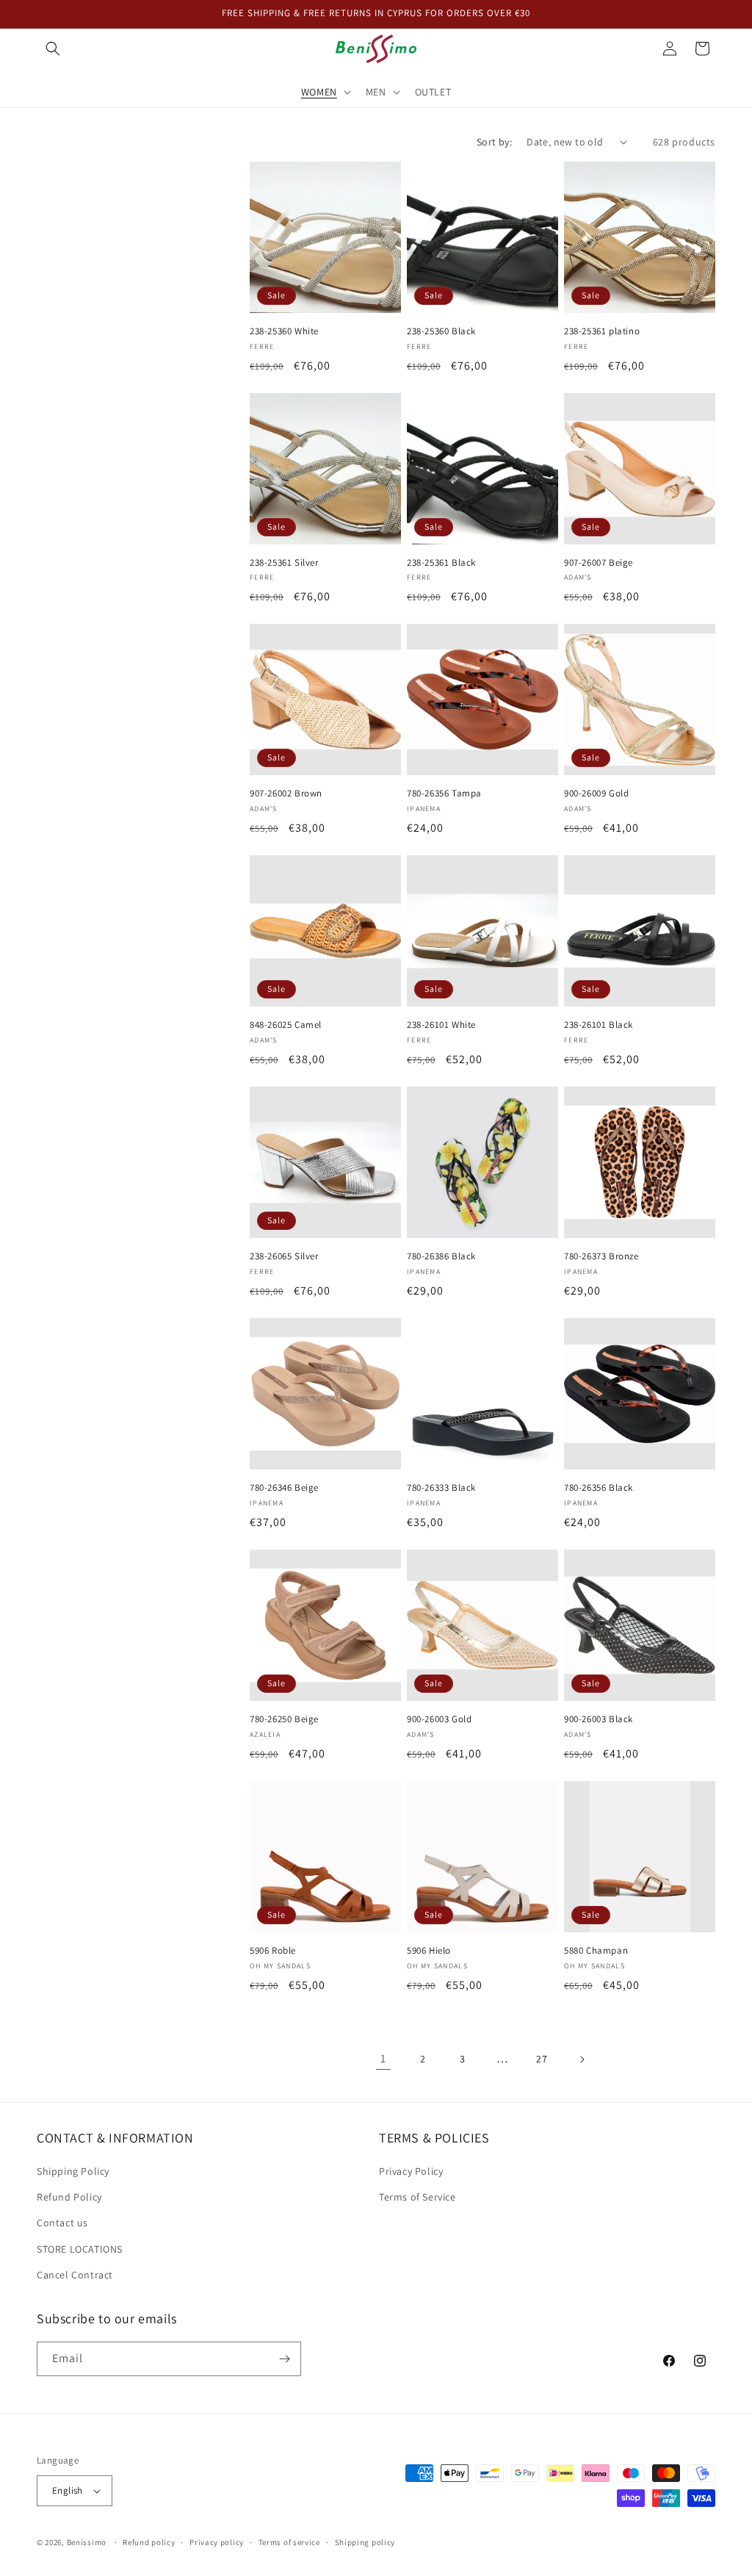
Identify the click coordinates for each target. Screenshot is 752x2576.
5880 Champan (596, 1951)
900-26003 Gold (439, 1719)
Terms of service (289, 2542)
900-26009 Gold (596, 794)
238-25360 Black (441, 331)
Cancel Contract (75, 2275)
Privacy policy (217, 2542)
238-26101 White (441, 1025)
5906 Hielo (429, 1951)
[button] (53, 48)
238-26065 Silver (284, 1256)
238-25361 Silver (284, 563)
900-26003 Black (599, 1719)
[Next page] (582, 2059)
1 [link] (383, 2058)
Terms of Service (417, 2197)
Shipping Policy (73, 2171)
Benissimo (87, 2542)
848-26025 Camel (286, 1025)
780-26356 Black (599, 1488)
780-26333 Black (441, 1488)
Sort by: (494, 142)
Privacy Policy (411, 2171)
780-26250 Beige (284, 1719)
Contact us (62, 2223)
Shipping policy (365, 2542)
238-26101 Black (599, 1025)
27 (542, 2059)
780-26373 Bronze (601, 1256)
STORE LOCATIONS (80, 2249)
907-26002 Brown (286, 794)
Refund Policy (69, 2197)
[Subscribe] (284, 2359)
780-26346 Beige (284, 1488)
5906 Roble (273, 1951)
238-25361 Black (441, 563)
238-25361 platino (602, 331)
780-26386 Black (441, 1256)
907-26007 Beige (599, 563)
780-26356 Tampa (444, 794)
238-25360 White (284, 331)
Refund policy (149, 2542)
